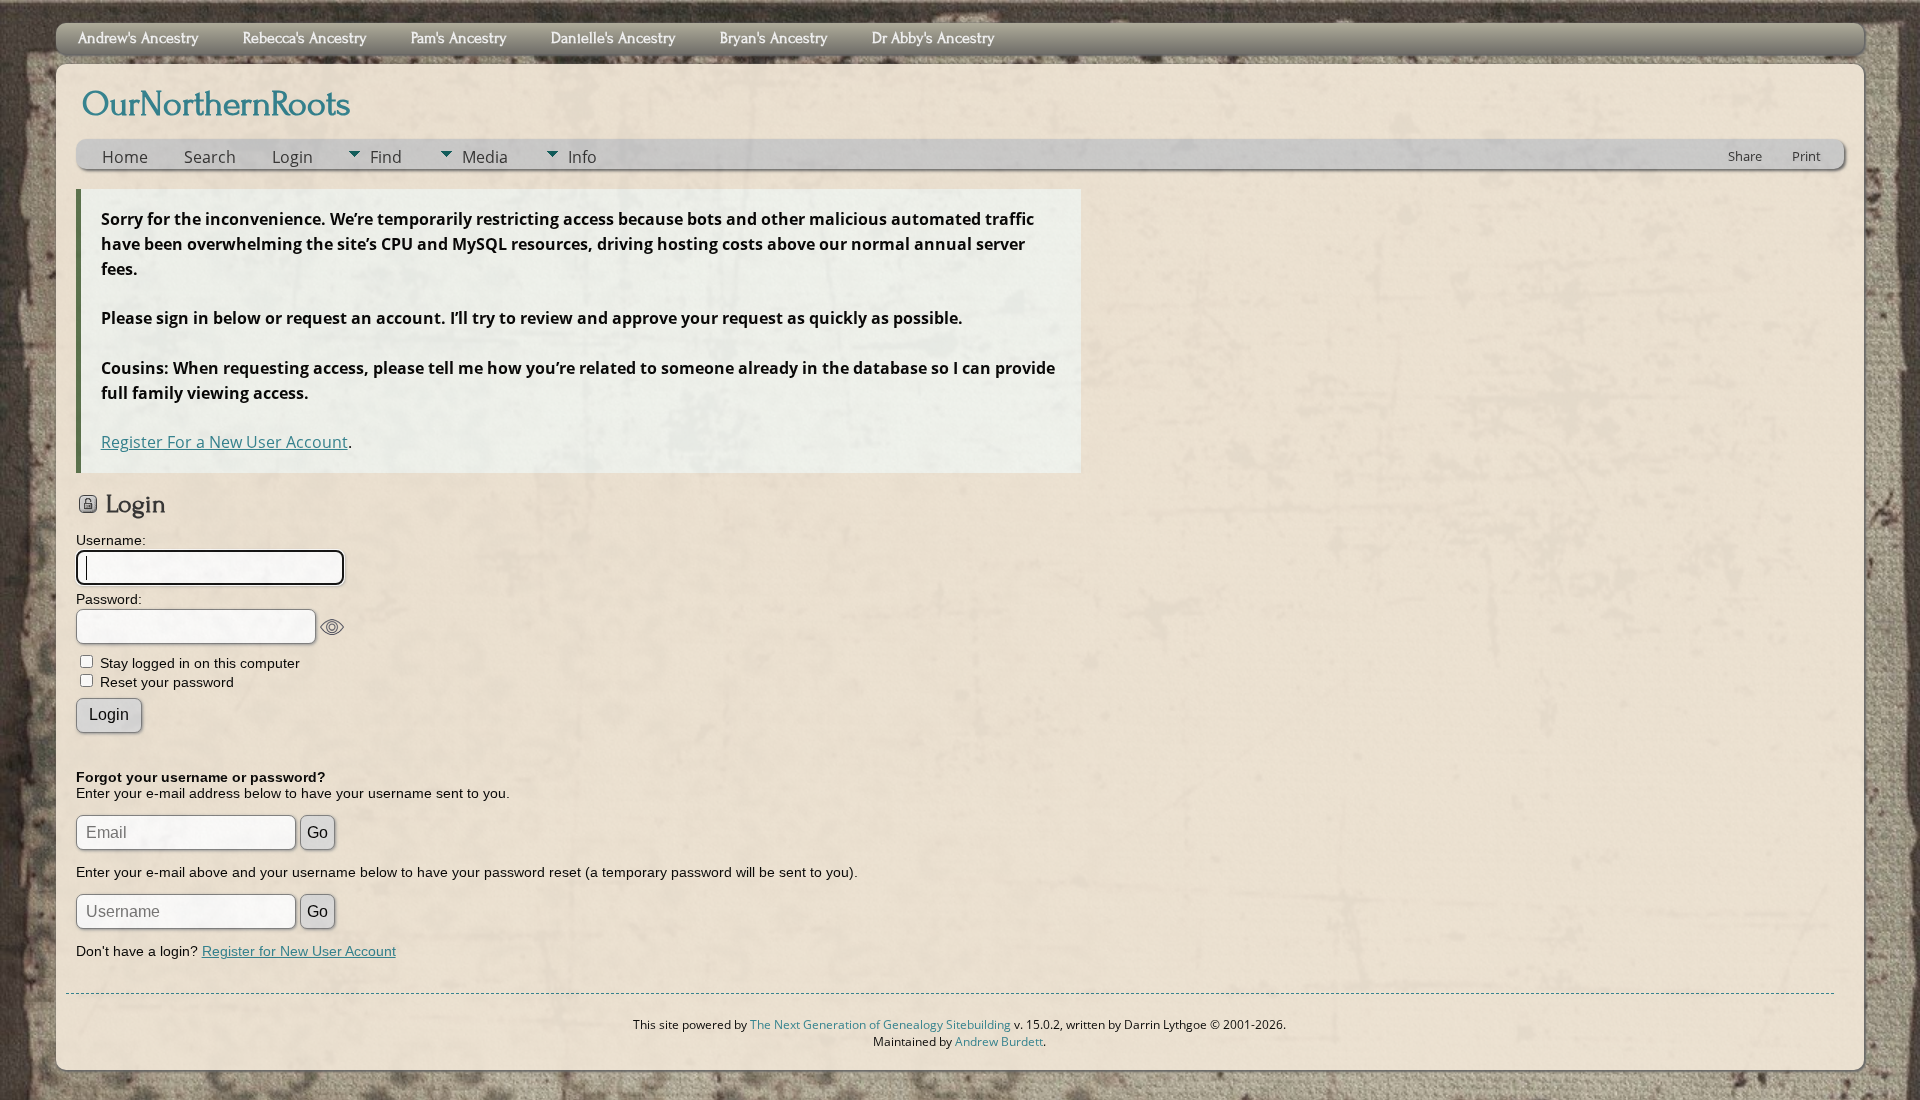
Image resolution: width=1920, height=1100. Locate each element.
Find (386, 157)
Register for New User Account (299, 951)
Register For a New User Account (224, 442)
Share (1745, 156)
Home (125, 157)
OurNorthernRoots (216, 104)
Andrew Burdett (999, 1041)
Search (210, 157)
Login (292, 157)
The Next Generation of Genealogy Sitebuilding (880, 1024)
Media (485, 157)
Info (582, 157)
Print (1806, 156)
